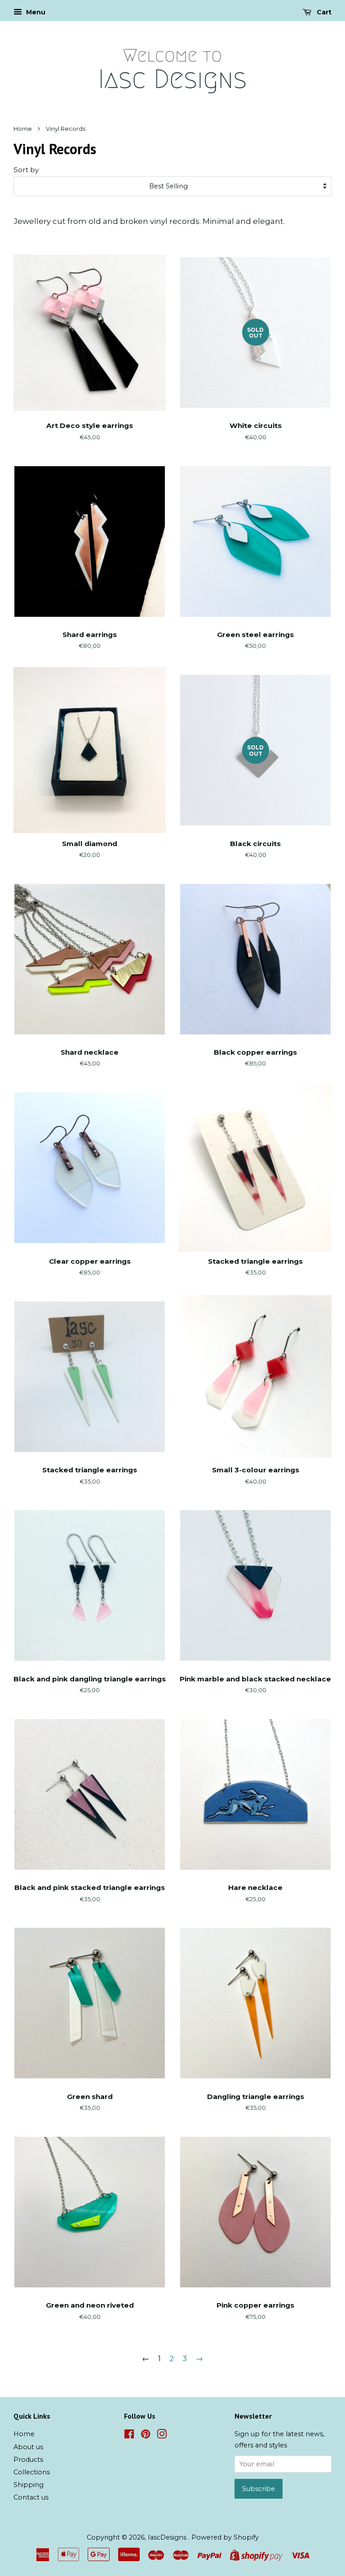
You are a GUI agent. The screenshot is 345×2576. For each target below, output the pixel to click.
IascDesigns (168, 2537)
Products (28, 2460)
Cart (323, 12)
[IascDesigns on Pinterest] (146, 2436)
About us (28, 2447)
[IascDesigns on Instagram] (162, 2436)
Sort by (26, 170)
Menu (35, 12)
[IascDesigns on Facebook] (129, 2436)
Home (23, 129)
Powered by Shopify (225, 2537)
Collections (32, 2472)
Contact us (31, 2497)
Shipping (29, 2485)
